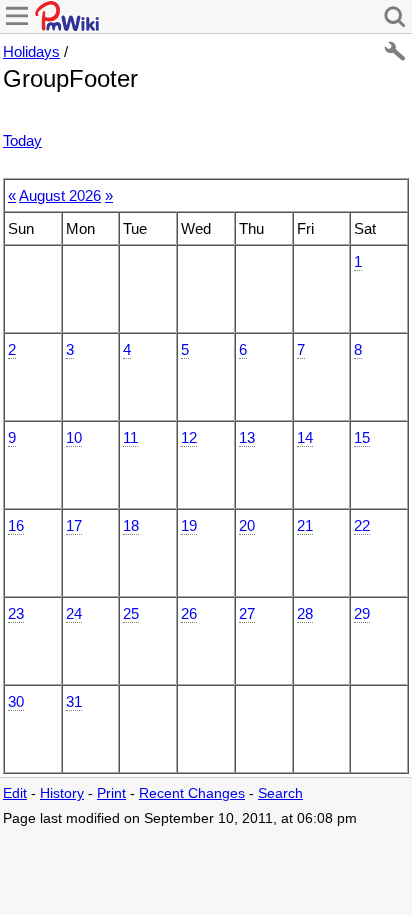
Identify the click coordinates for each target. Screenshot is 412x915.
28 (305, 613)
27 (247, 613)
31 (74, 701)
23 (16, 613)
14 (305, 437)
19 (189, 525)
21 (305, 525)
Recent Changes (192, 793)
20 (247, 525)
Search (280, 793)
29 (362, 613)
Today (22, 140)
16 (16, 525)
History (62, 793)
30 (16, 701)
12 (189, 437)
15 (362, 437)
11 (130, 437)
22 (362, 525)
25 (131, 613)
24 (74, 613)
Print (111, 793)
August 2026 (60, 195)
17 (74, 525)
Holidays (31, 51)
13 (247, 437)
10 (74, 437)
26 (189, 613)
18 (131, 525)
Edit (15, 793)
